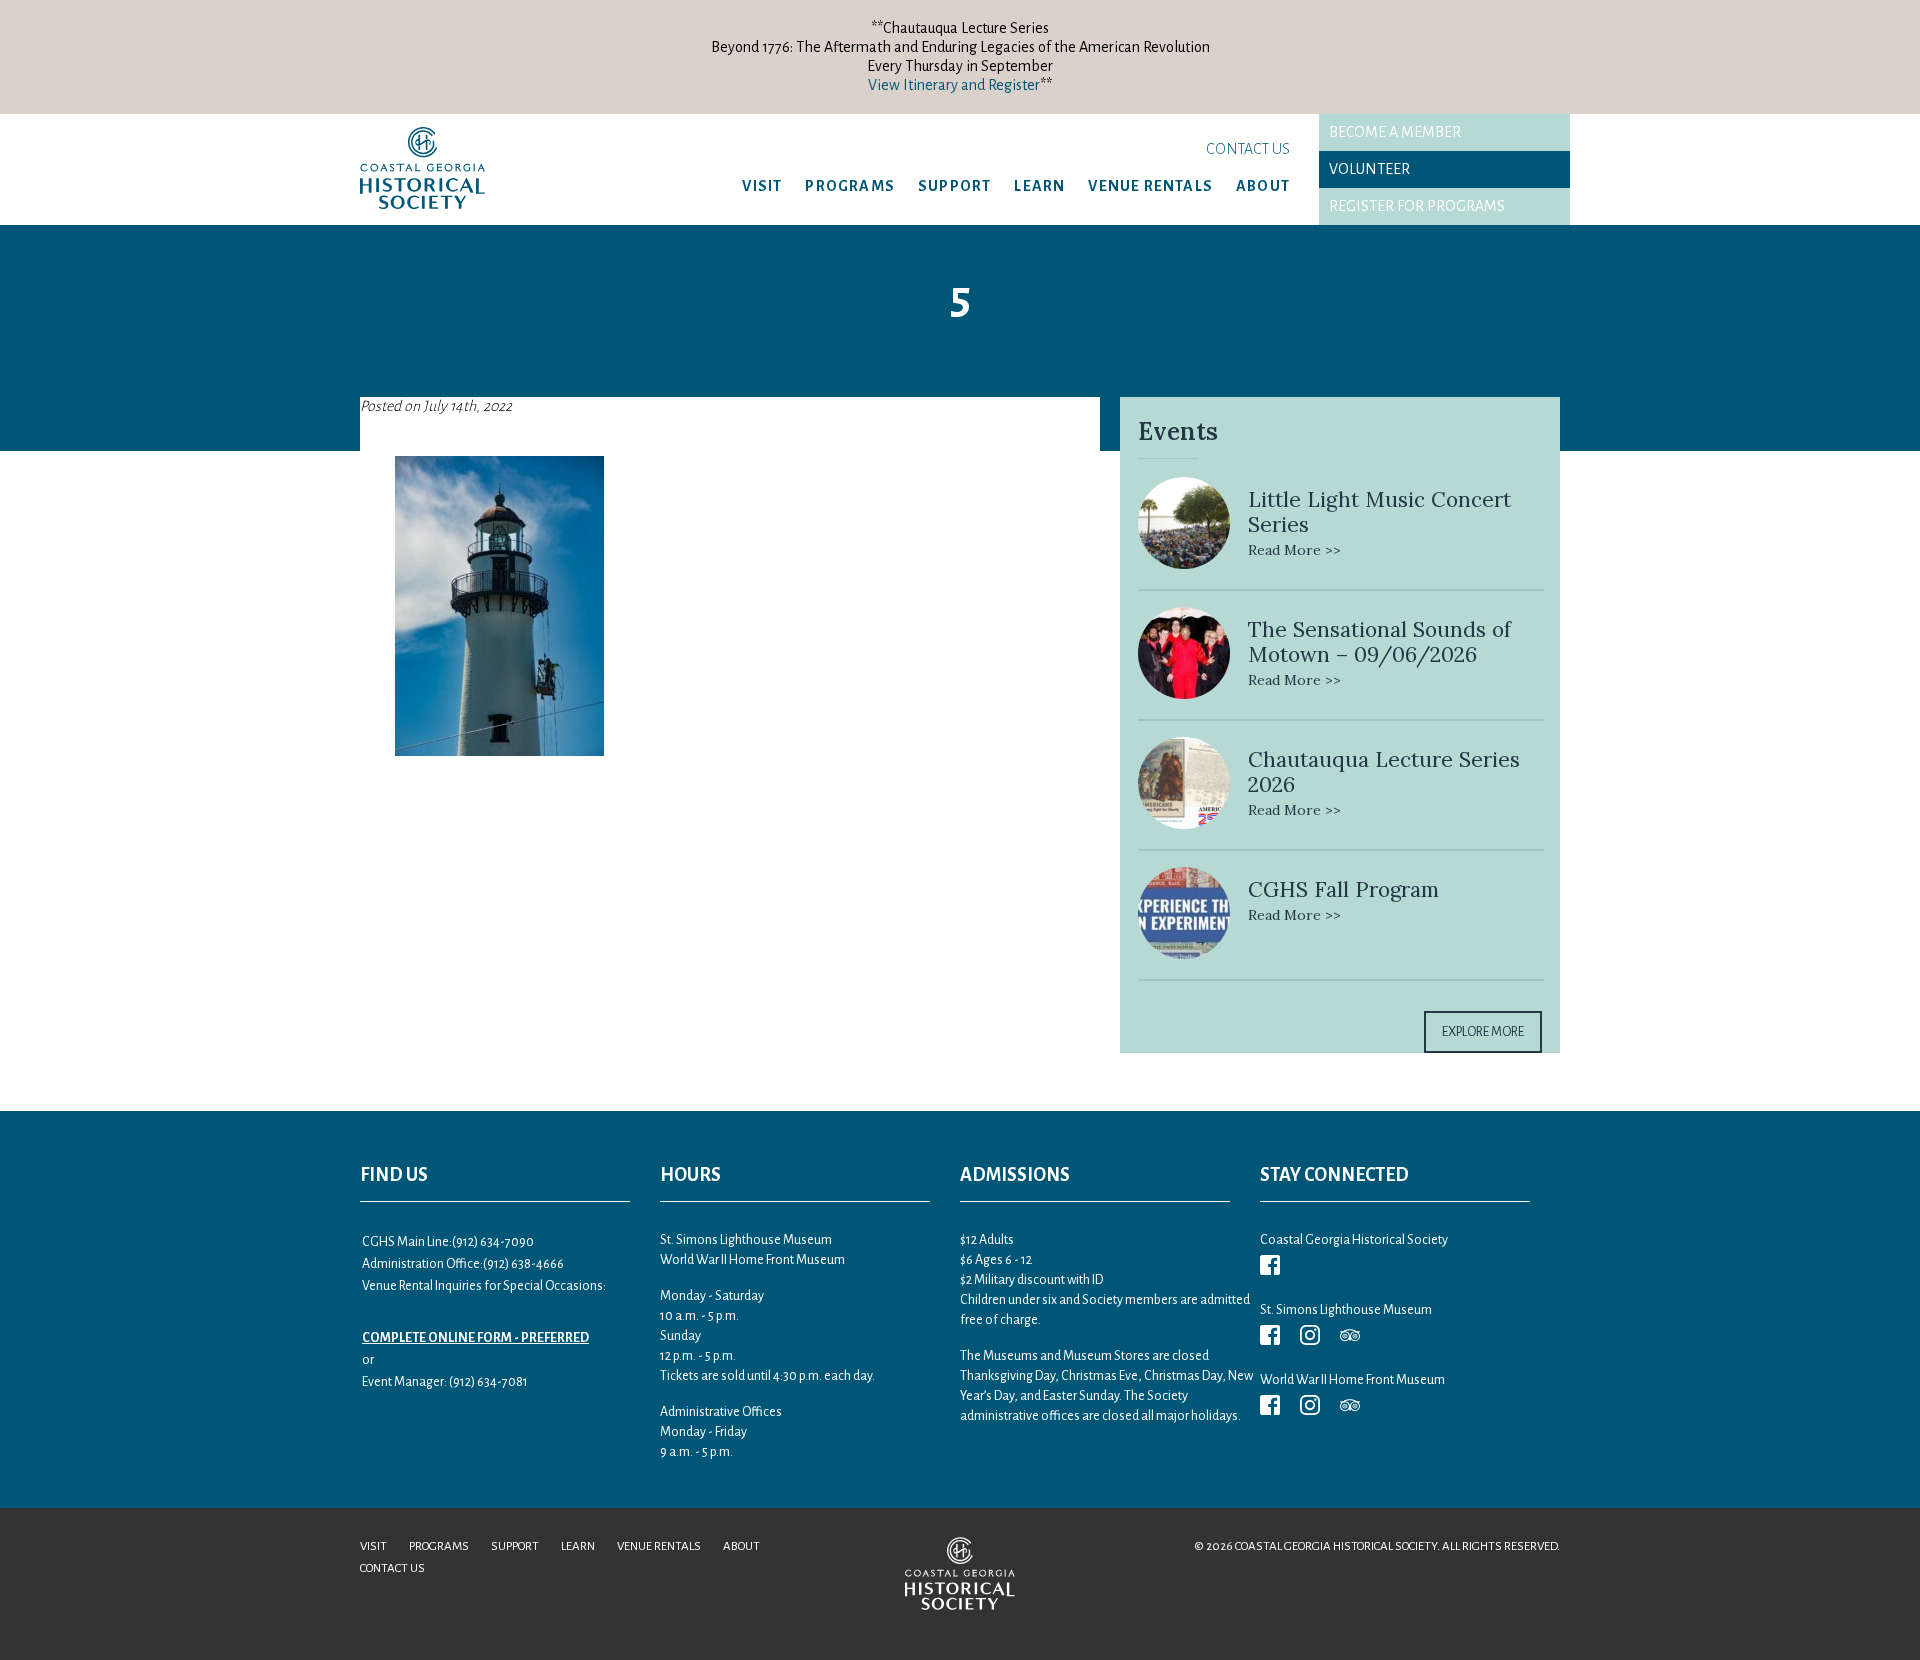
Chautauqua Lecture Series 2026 (1384, 772)
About (1263, 186)
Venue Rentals (1150, 186)
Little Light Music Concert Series (1379, 512)
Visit (762, 186)
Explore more (1483, 1032)
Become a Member (1395, 132)
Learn (1039, 186)
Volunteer (1369, 169)
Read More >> (1294, 550)
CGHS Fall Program (1343, 889)
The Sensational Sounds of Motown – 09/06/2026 (1379, 642)
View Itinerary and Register (954, 85)
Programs (850, 186)
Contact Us (1248, 149)
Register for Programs (1417, 206)
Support (954, 186)
